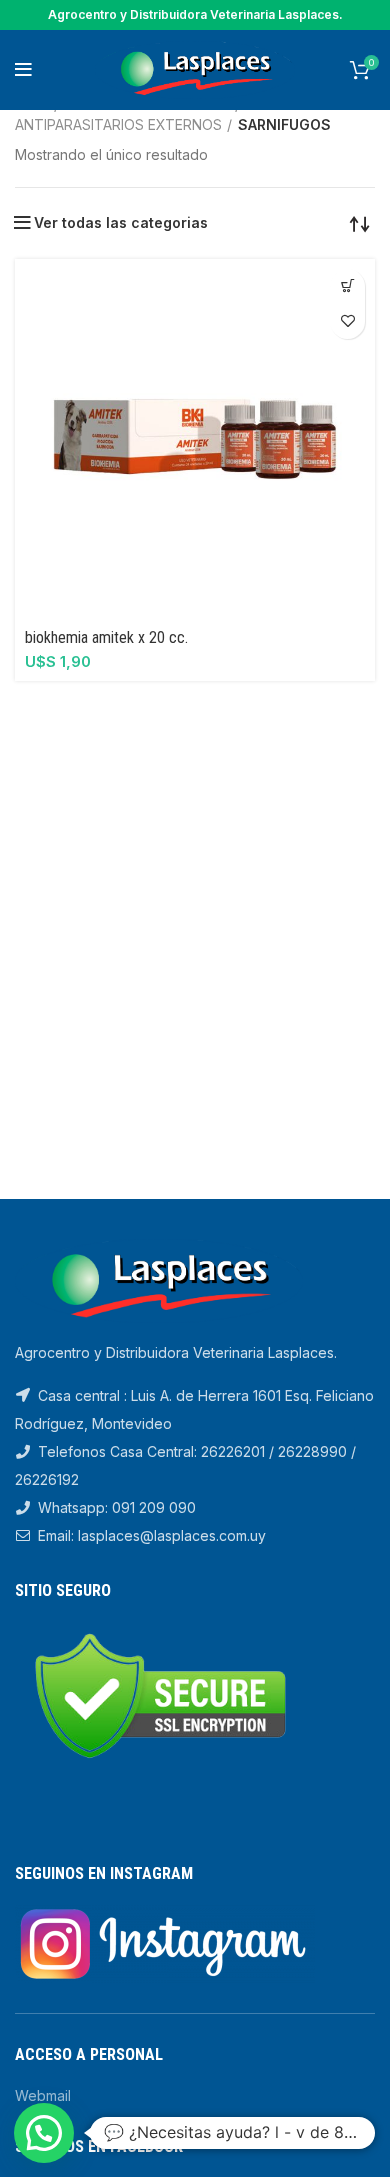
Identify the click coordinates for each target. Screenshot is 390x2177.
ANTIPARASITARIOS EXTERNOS (118, 124)
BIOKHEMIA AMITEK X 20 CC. (106, 637)
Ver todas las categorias (121, 223)
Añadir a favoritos (347, 321)
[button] (347, 286)
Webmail (43, 2095)
